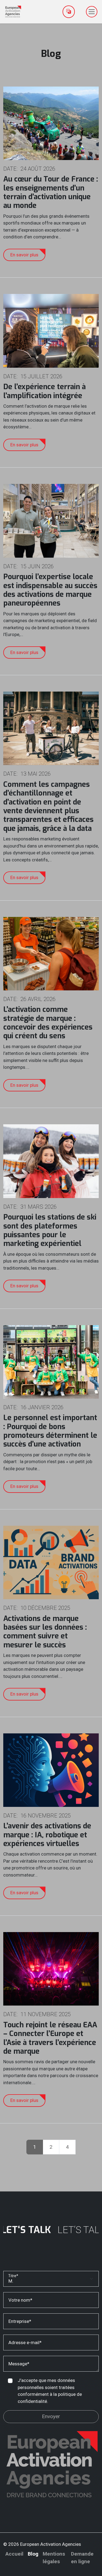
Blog (33, 2554)
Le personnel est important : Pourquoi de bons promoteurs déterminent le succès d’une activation (50, 1431)
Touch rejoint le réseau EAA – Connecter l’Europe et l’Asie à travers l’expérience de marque (50, 2038)
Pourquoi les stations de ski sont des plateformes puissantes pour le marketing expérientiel (50, 1230)
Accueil (14, 2554)
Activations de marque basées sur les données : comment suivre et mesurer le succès (45, 1632)
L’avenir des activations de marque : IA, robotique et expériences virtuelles (47, 1835)
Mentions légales (54, 2558)
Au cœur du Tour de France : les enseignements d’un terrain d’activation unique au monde (51, 192)
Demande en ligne (82, 2558)
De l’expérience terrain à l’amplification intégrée (44, 391)
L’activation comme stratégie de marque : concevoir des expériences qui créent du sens (48, 1023)
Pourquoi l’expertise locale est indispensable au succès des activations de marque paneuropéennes (50, 590)
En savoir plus (24, 255)
